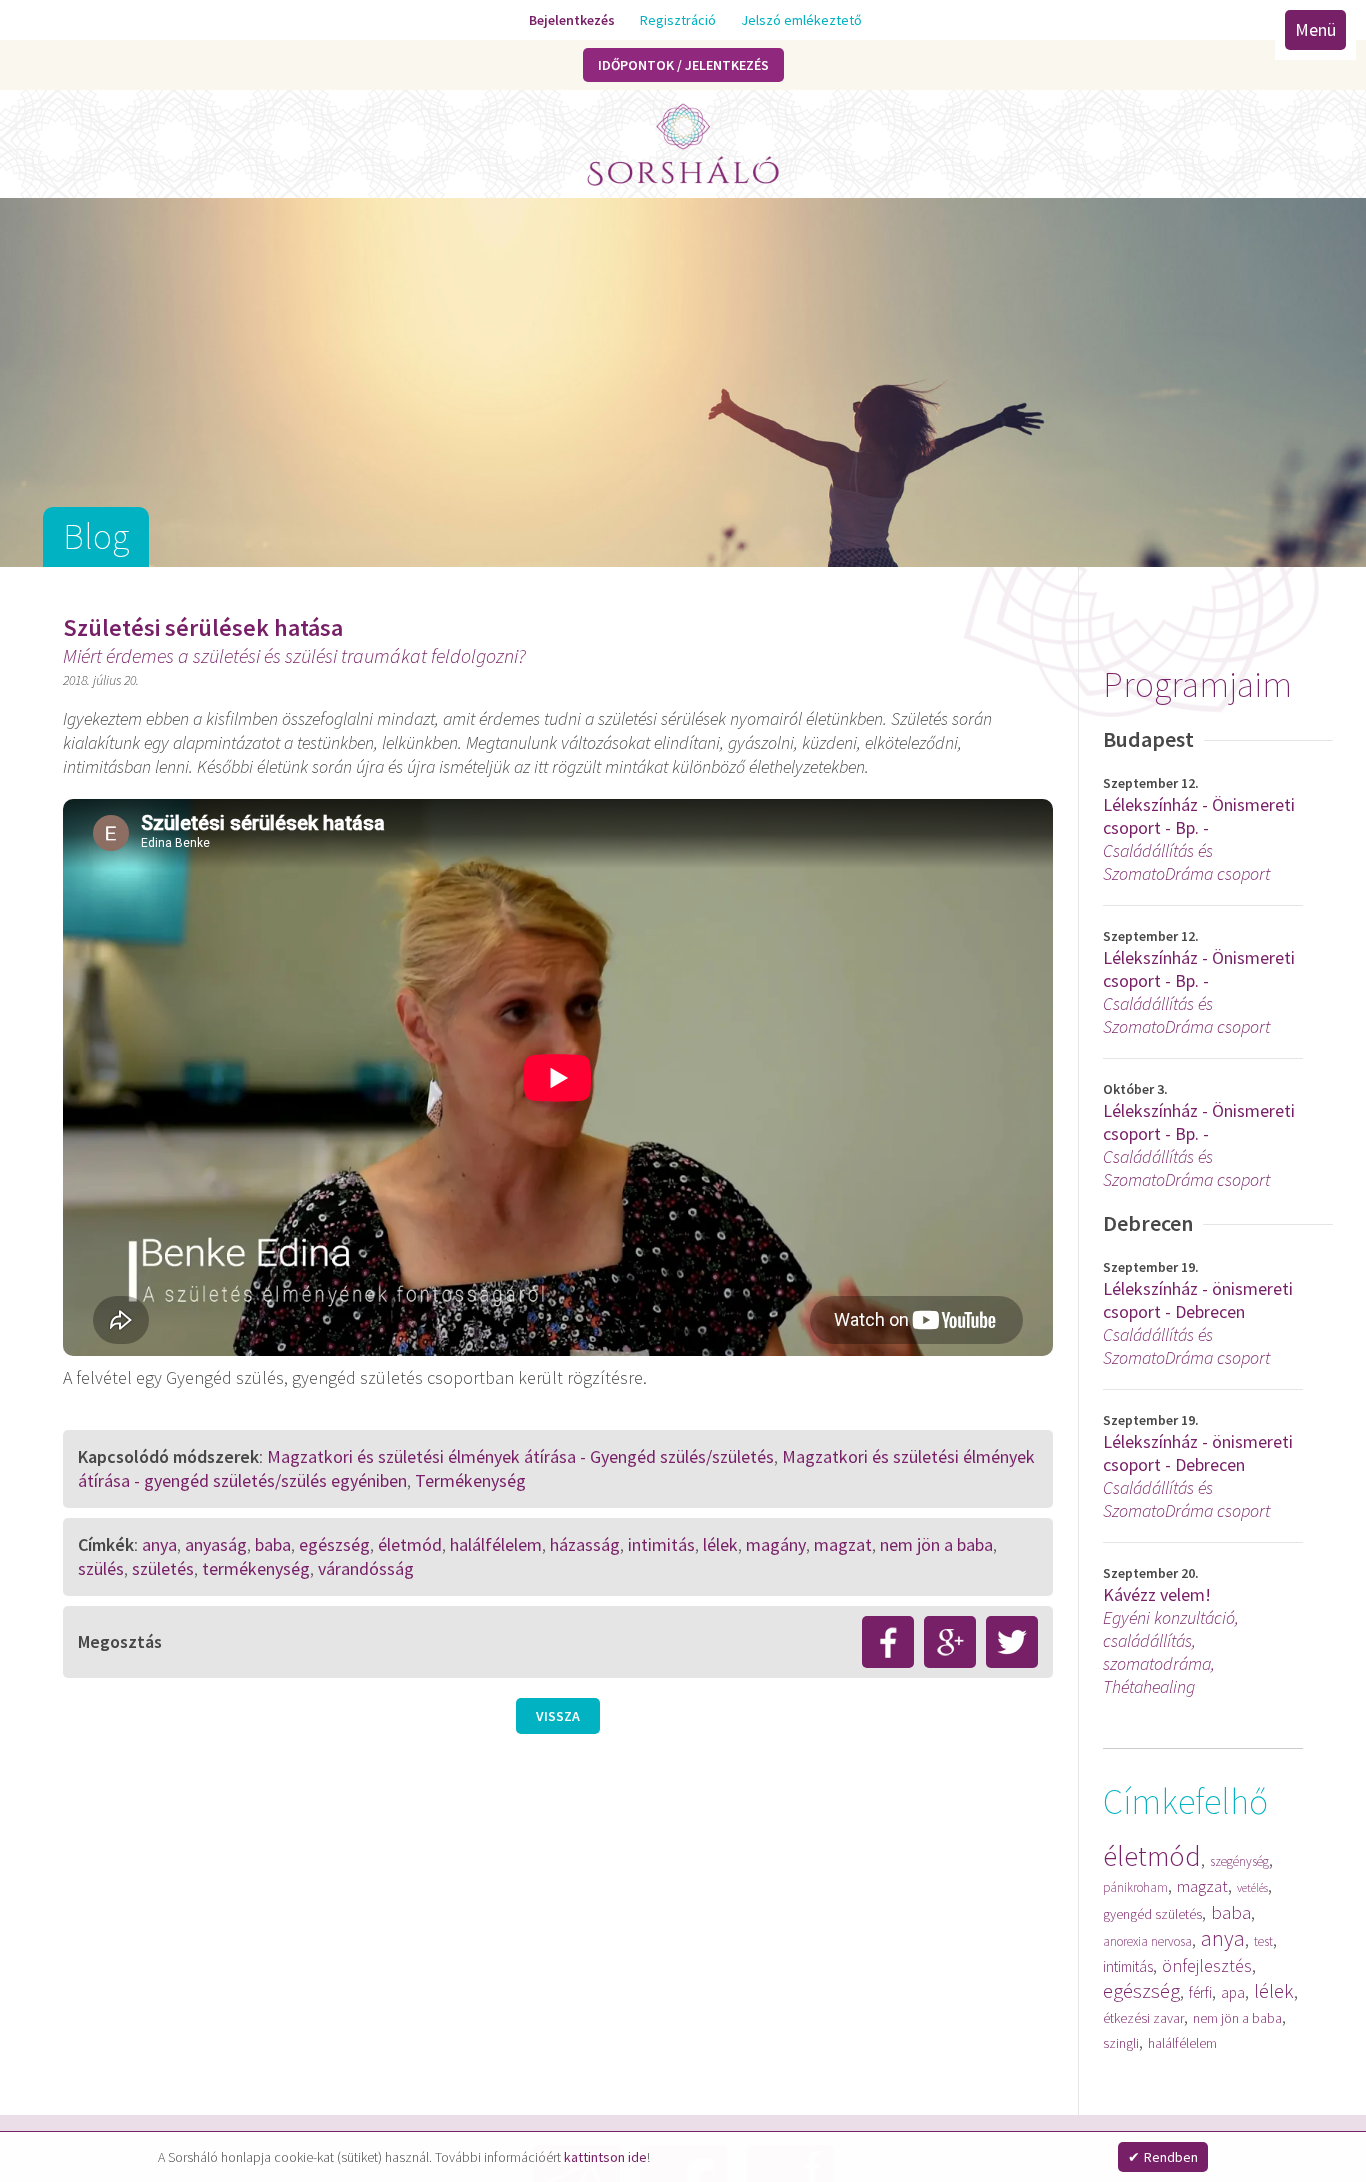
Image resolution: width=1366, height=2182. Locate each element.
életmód (1152, 1856)
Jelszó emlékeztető (789, 20)
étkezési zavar (1143, 2018)
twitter (1012, 1642)
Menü (1325, 29)
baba (1231, 1912)
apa (1233, 1992)
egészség (1141, 1990)
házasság (585, 1544)
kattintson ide (605, 2157)
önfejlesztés (1207, 1965)
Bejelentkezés (560, 20)
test (1263, 1941)
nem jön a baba (1237, 2018)
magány (776, 1544)
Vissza (558, 1716)
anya (1223, 1938)
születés (163, 1568)
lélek (1274, 1990)
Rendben (1171, 2157)
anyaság (216, 1544)
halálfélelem (1182, 2043)
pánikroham (1135, 1887)
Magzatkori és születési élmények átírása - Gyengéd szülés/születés (520, 1456)
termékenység (256, 1568)
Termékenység (470, 1480)
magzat (1202, 1886)
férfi (1200, 1992)
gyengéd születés (1152, 1914)
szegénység (1239, 1861)
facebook (888, 1642)
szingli (1121, 2043)
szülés (101, 1568)
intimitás (1128, 1966)
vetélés (1252, 1887)
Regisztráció (666, 20)
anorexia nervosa (1147, 1941)
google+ (950, 1642)
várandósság (366, 1568)
